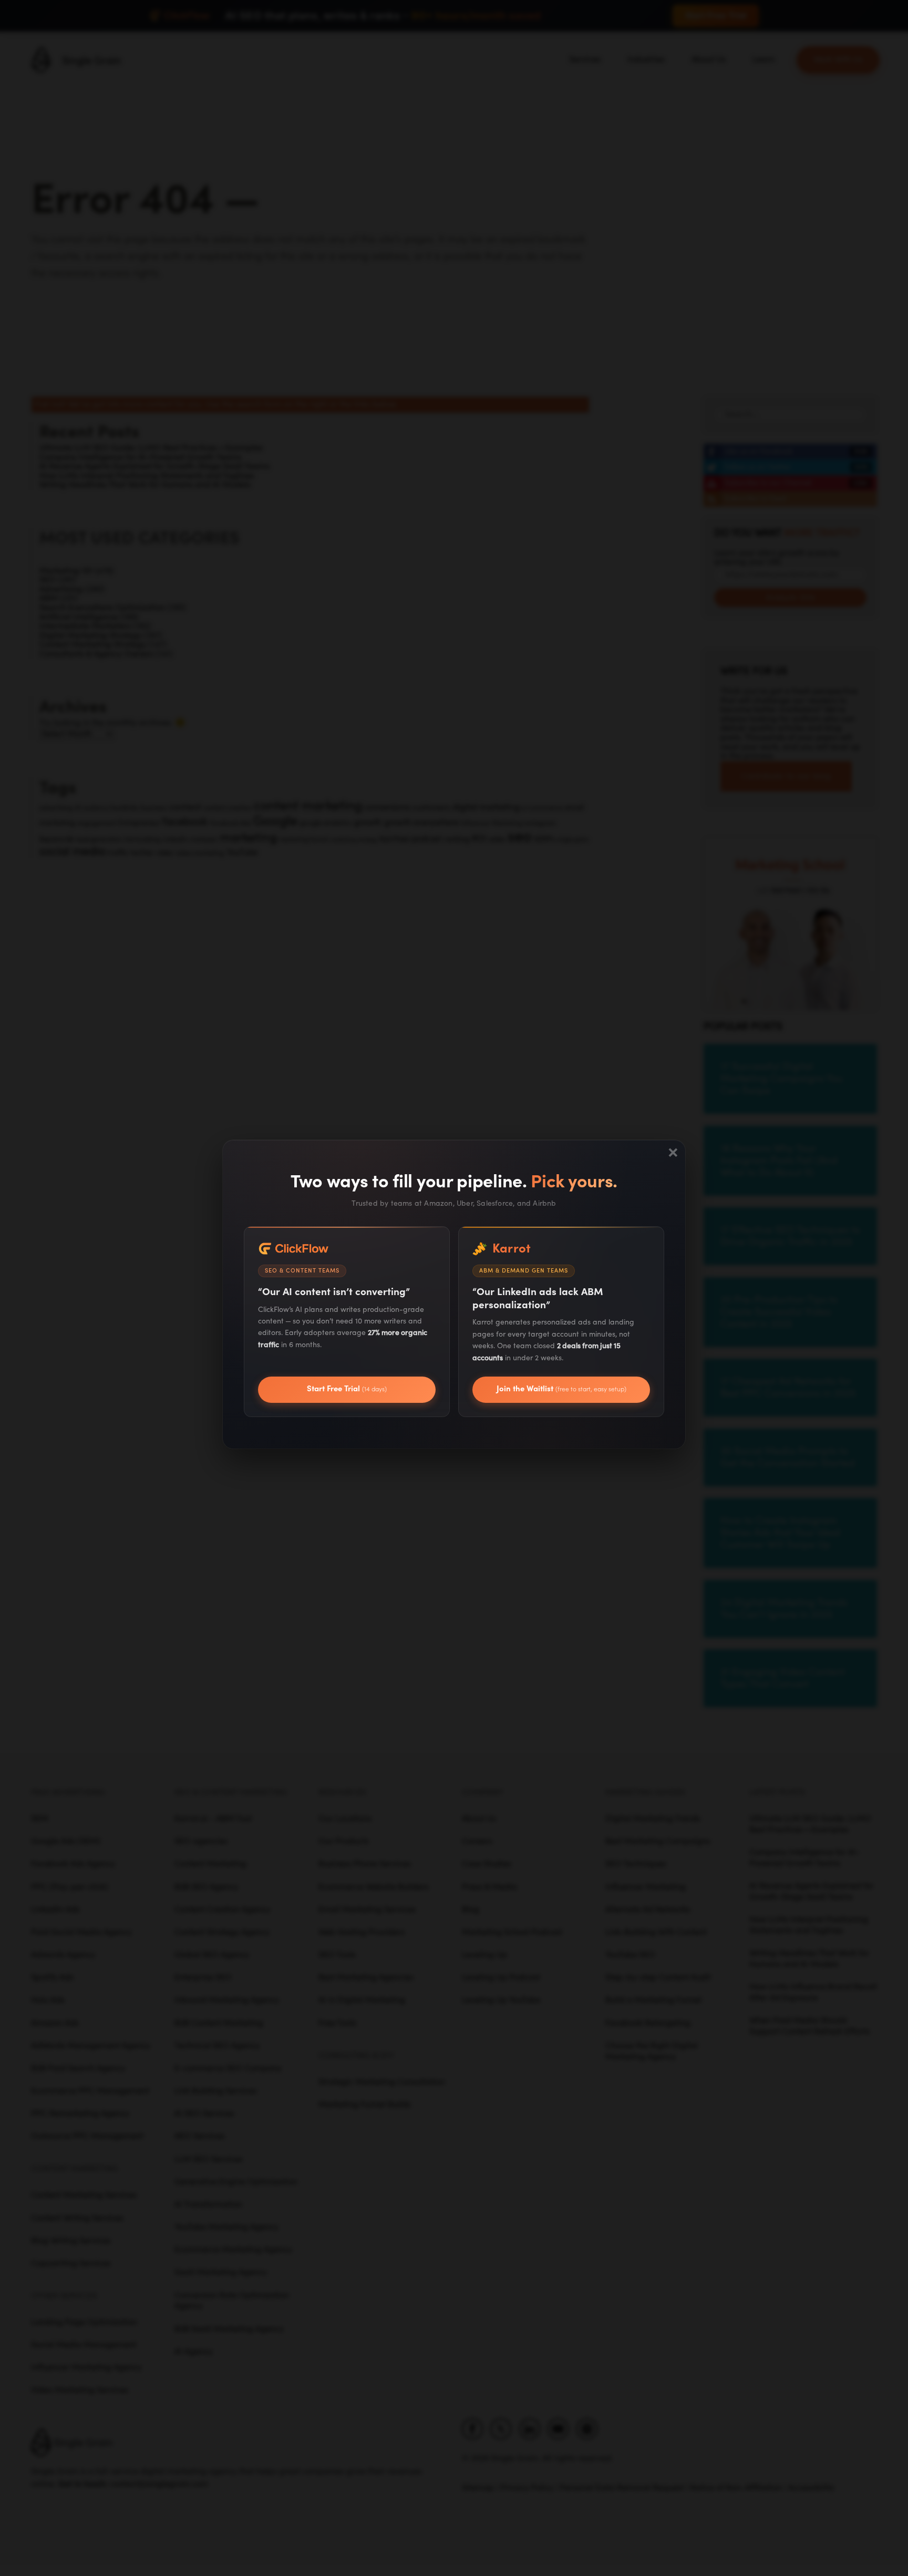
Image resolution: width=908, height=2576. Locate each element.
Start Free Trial (347, 1389)
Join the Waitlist (561, 1389)
